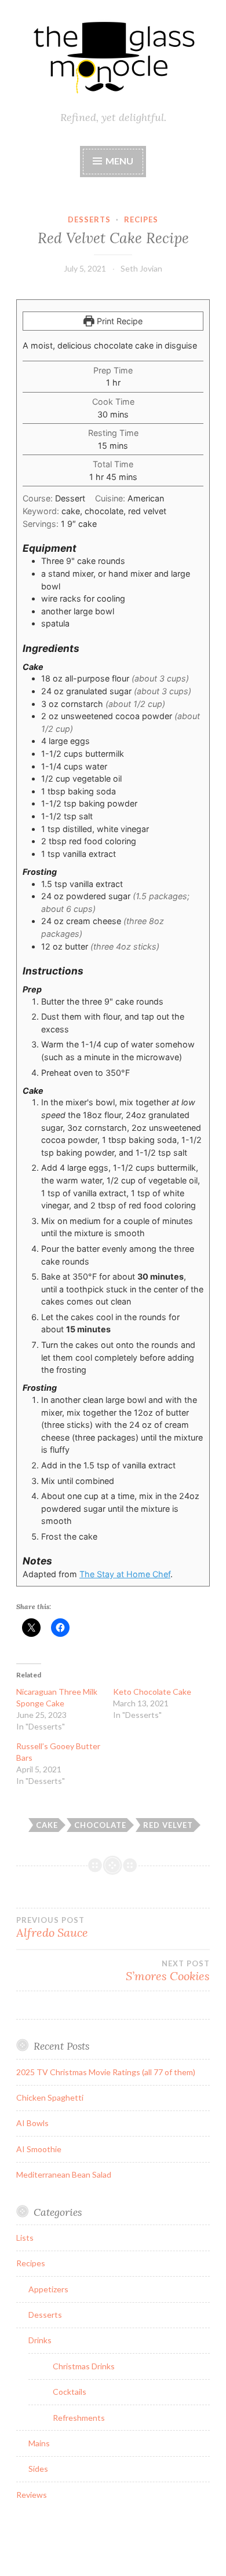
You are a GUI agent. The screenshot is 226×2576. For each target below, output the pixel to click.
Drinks (40, 2340)
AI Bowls (32, 2123)
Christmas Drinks (84, 2366)
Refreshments (79, 2418)
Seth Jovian (141, 268)
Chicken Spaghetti (50, 2097)
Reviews (32, 2495)
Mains (39, 2443)
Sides (38, 2469)
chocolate (100, 1825)
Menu (119, 161)
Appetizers (48, 2289)
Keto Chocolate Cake (152, 1692)
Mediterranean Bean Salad (64, 2174)
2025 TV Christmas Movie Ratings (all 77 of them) (106, 2072)
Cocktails (70, 2392)
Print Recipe (119, 321)
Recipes (141, 219)
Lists (25, 2238)
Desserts (89, 219)
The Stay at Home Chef (125, 1574)
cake (47, 1825)
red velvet (168, 1825)
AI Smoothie (39, 2149)
